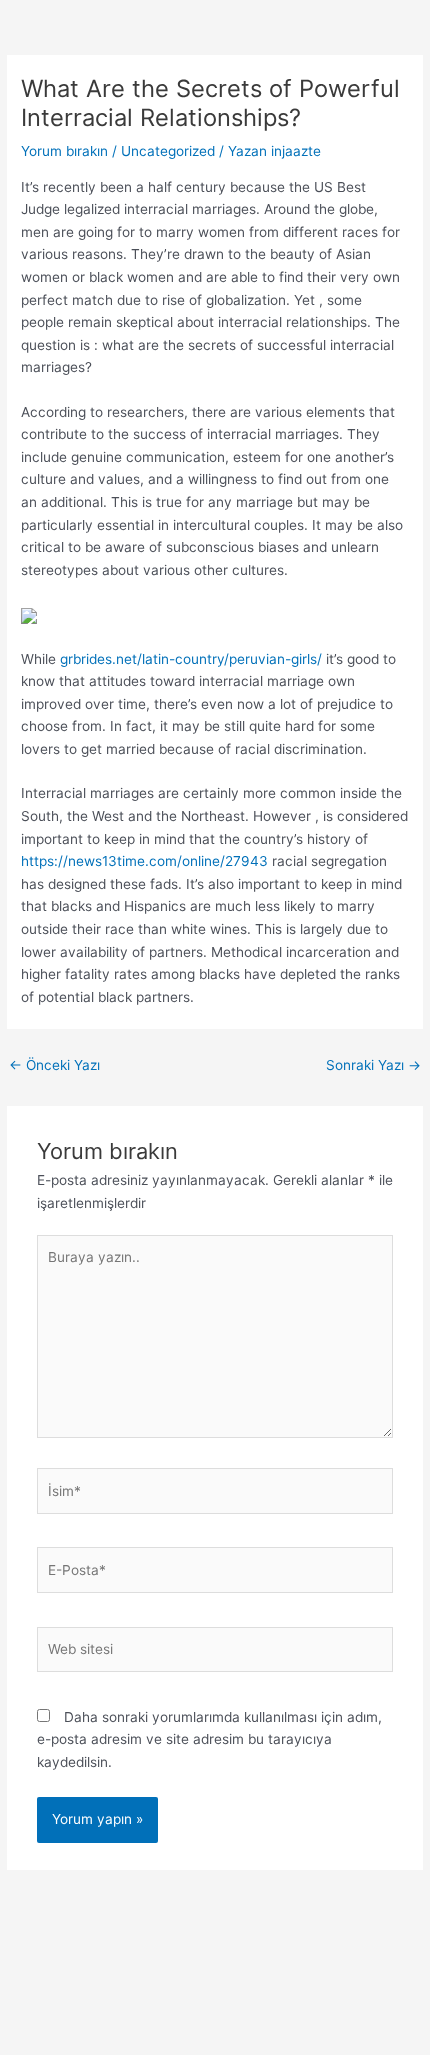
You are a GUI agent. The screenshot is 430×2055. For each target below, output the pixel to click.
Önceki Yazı (54, 1065)
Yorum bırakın (64, 151)
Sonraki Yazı (373, 1065)
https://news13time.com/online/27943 (144, 861)
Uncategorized (168, 151)
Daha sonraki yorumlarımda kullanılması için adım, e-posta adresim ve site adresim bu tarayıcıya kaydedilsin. (209, 1739)
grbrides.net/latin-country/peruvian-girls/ (191, 659)
